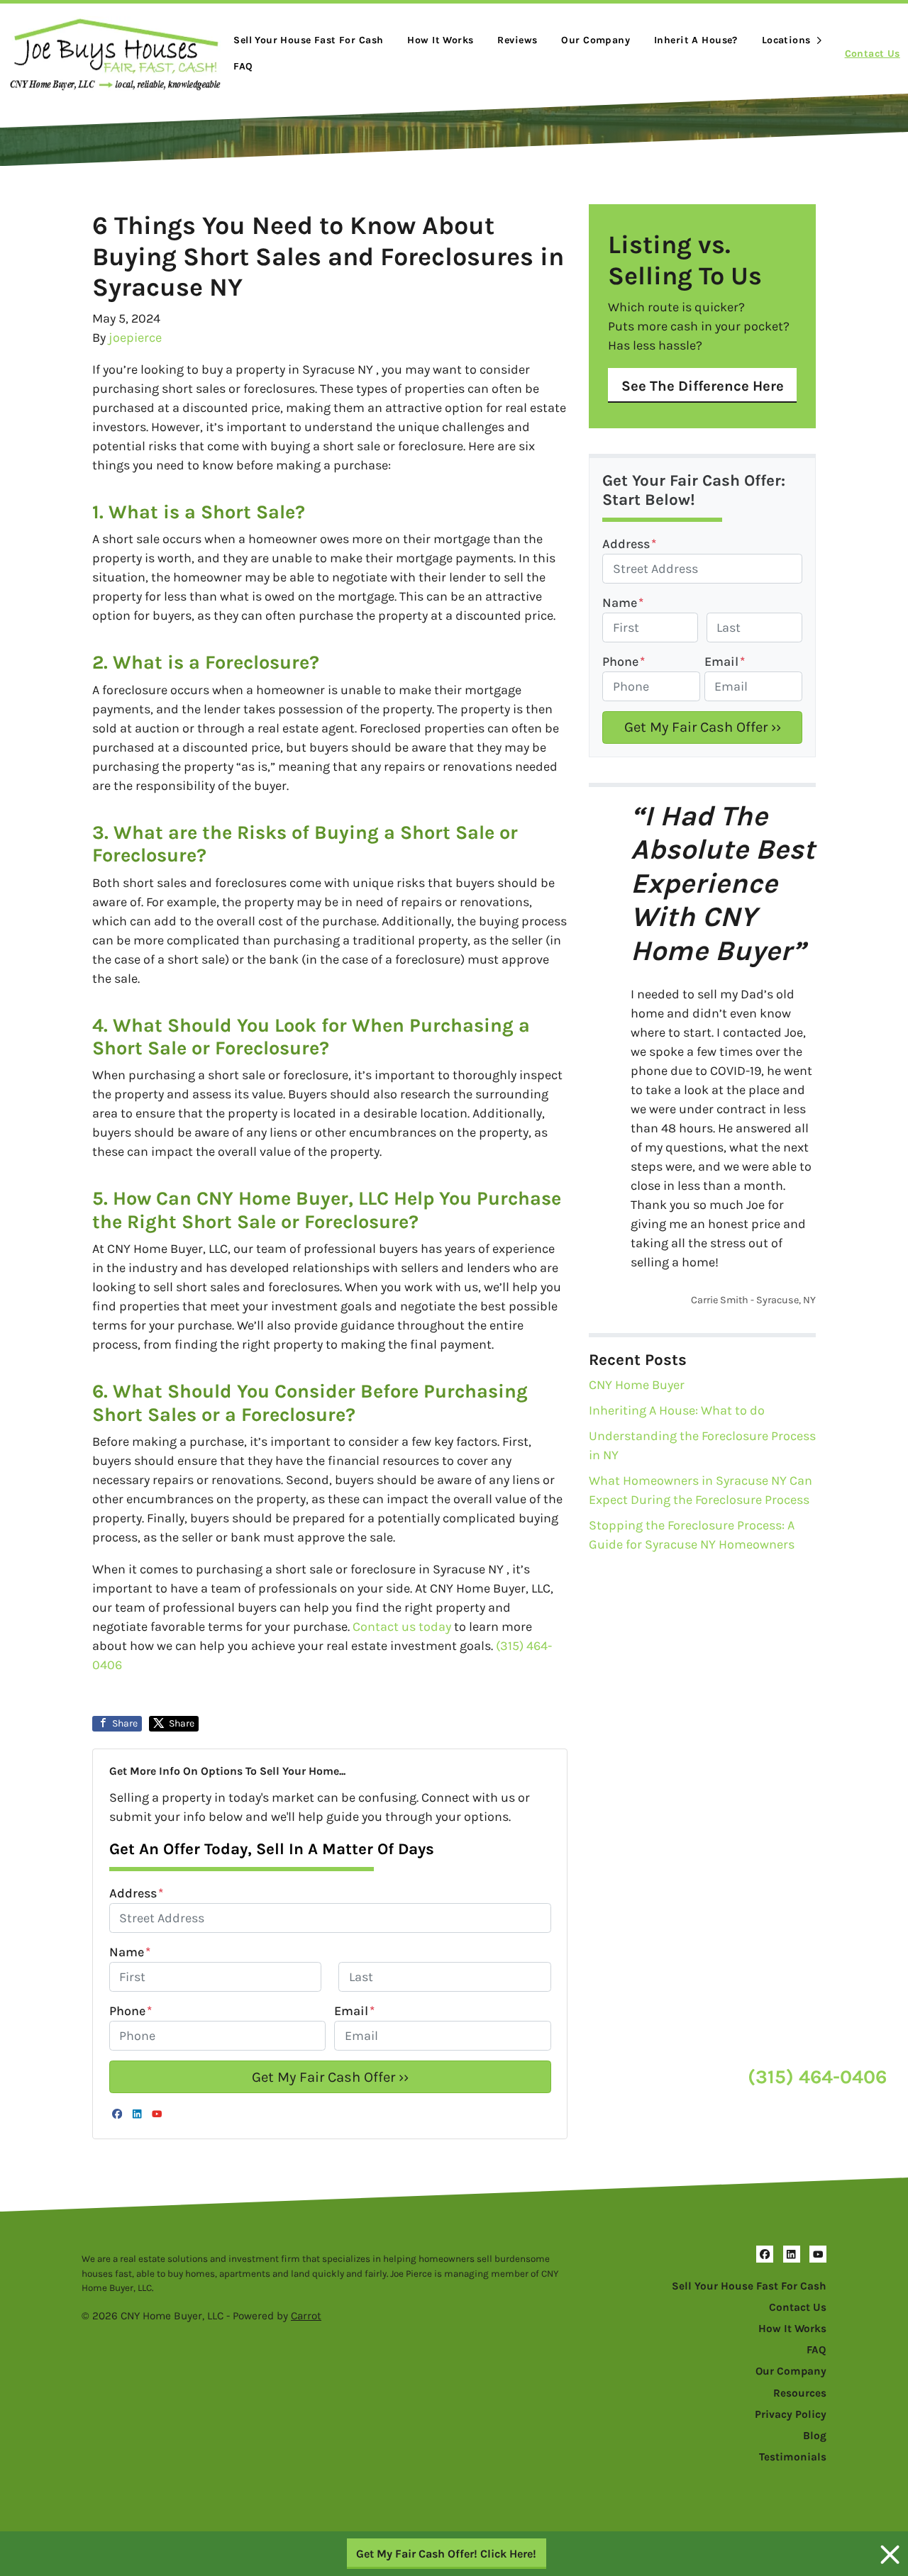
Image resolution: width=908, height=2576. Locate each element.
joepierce (135, 338)
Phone (131, 2011)
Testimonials (793, 2457)
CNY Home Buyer (637, 1385)
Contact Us (873, 54)
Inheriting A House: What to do (677, 1410)
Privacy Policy (791, 2414)
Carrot (306, 2316)
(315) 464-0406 (817, 2077)
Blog (815, 2436)
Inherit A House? (696, 40)
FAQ (243, 66)
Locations (786, 40)
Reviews (517, 40)
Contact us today (402, 1627)
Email (354, 2011)
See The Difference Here (703, 386)
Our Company (596, 40)
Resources (800, 2393)
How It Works (440, 40)
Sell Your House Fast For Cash (749, 2286)
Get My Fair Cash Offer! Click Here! (446, 2554)
